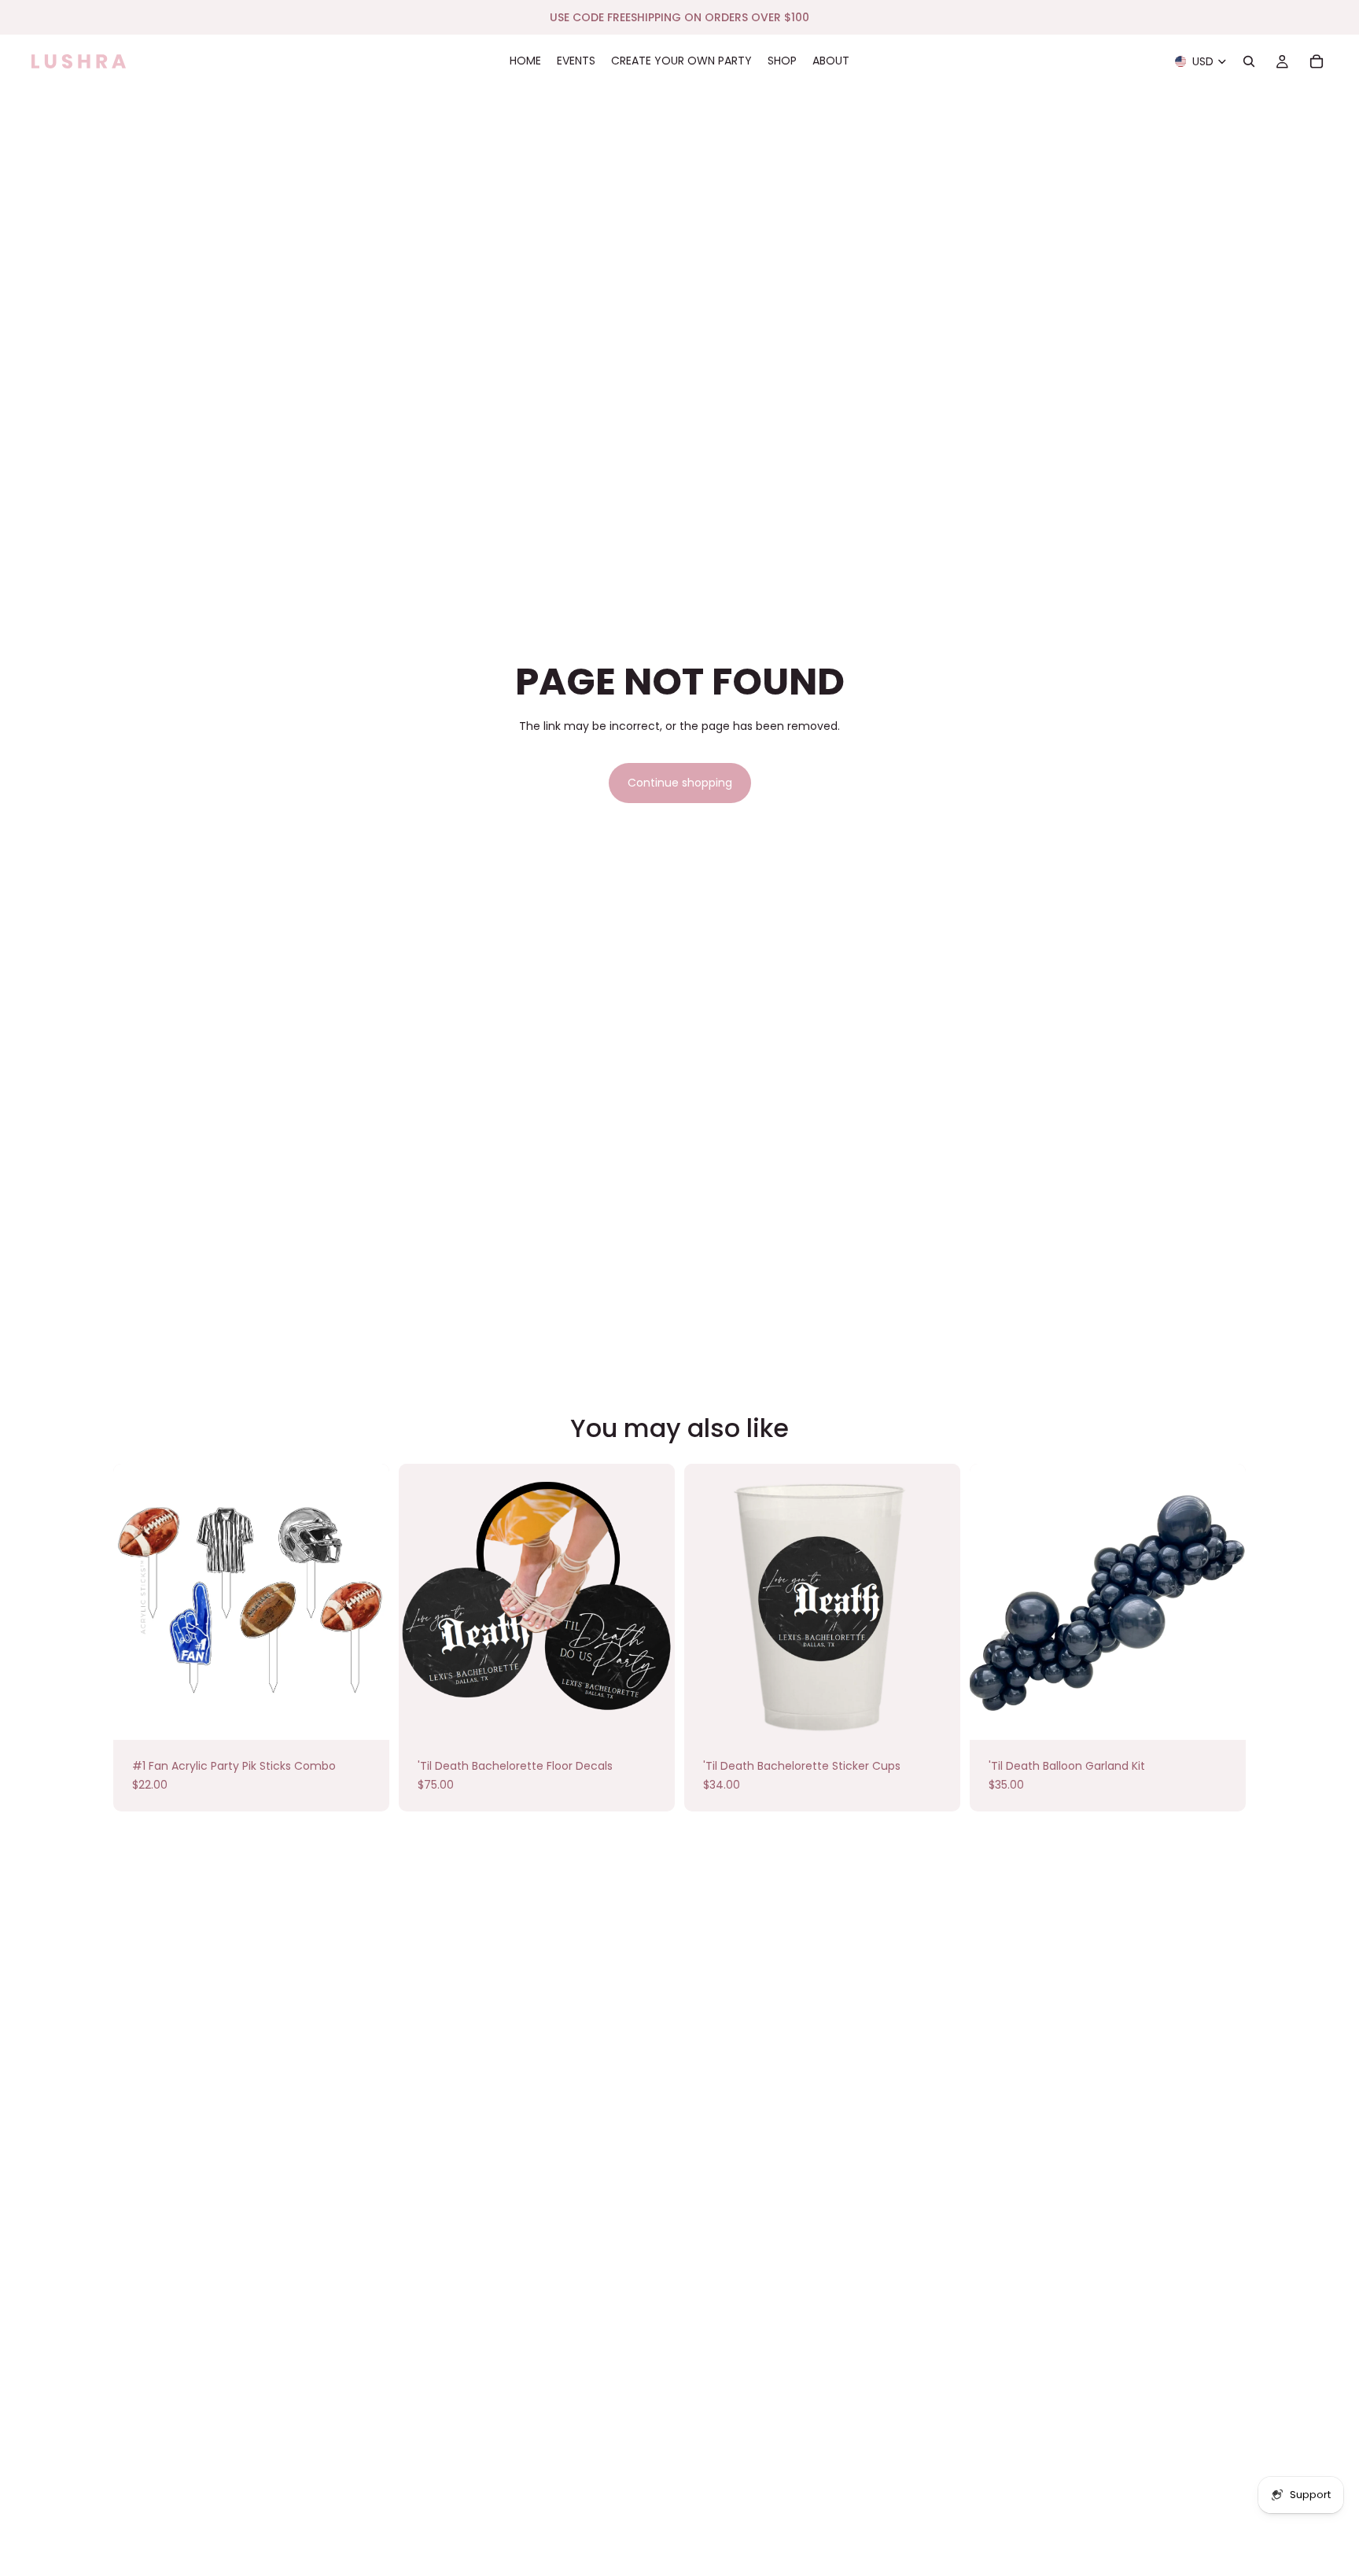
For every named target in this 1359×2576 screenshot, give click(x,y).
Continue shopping (680, 783)
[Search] (1249, 61)
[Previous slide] (993, 1602)
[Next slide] (1222, 1602)
